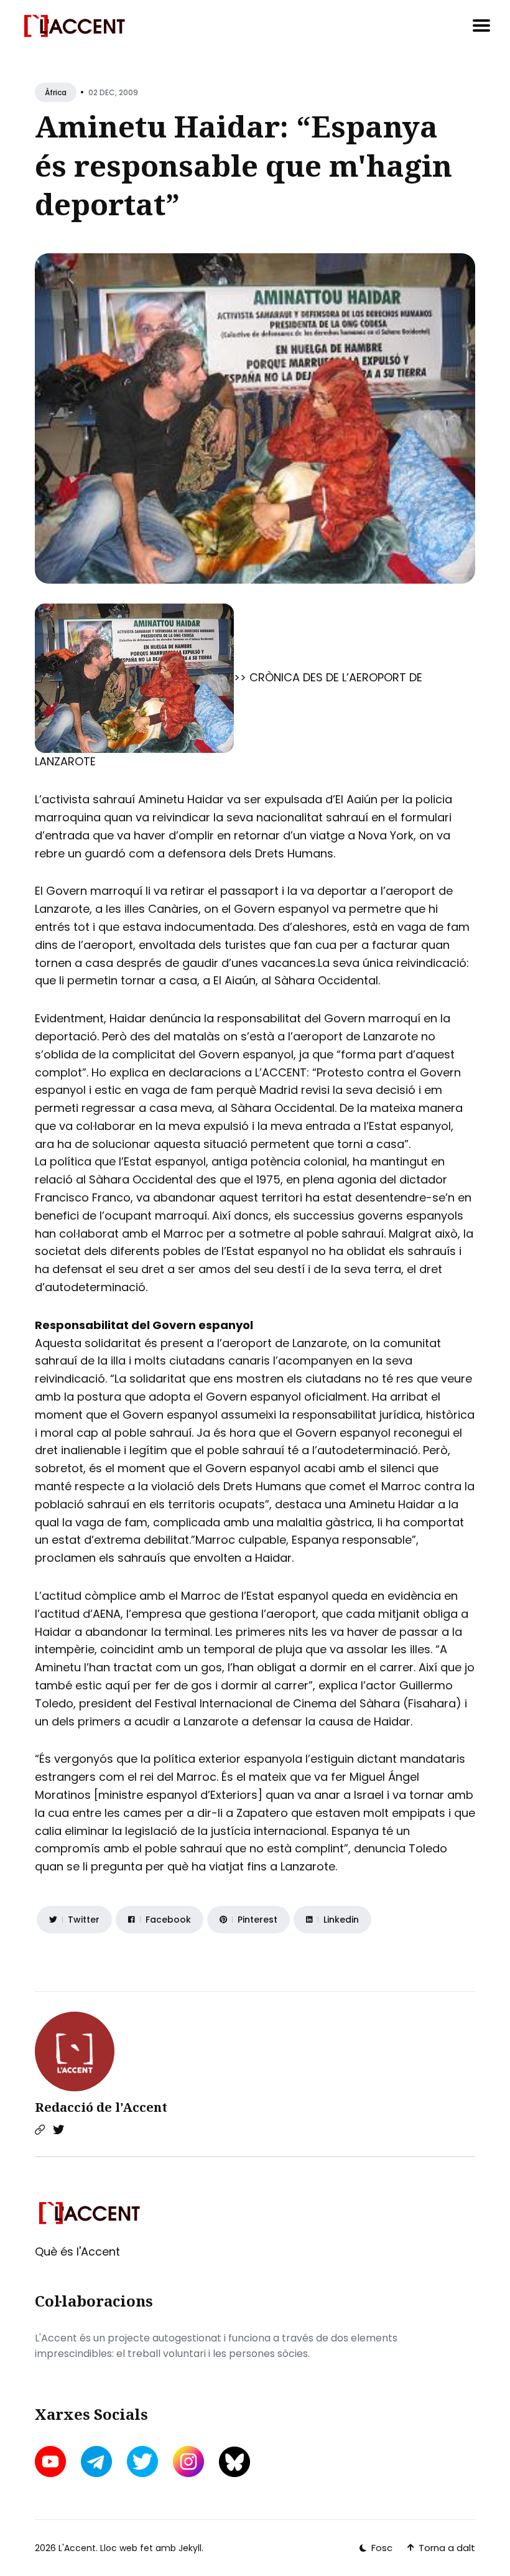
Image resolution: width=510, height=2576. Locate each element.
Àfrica (56, 92)
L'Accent (77, 2548)
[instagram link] (188, 2462)
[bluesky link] (234, 2462)
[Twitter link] (58, 2130)
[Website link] (40, 2130)
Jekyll (190, 2548)
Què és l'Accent (77, 2252)
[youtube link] (52, 2462)
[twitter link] (142, 2462)
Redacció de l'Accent (101, 2107)
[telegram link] (96, 2462)
